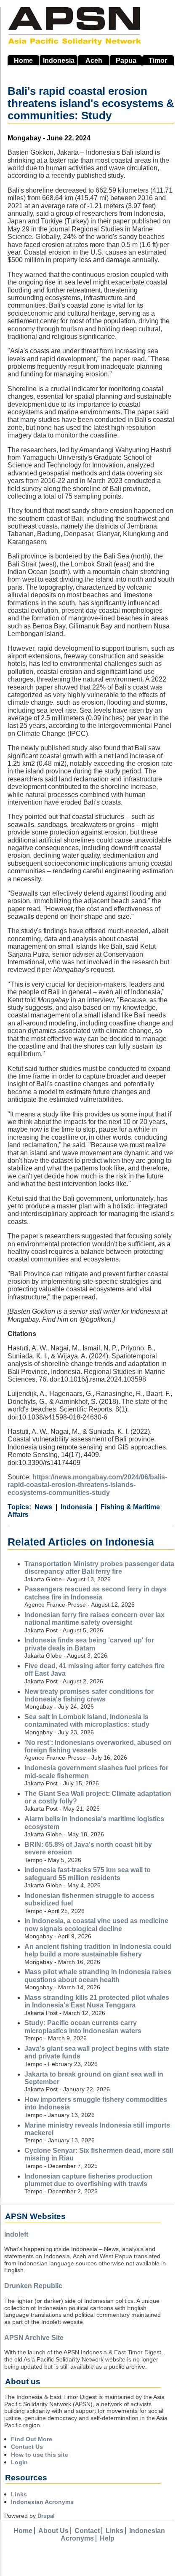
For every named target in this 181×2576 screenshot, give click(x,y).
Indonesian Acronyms (42, 2502)
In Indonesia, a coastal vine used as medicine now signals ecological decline (96, 1925)
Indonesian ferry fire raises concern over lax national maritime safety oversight (94, 1619)
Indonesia (59, 60)
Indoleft (16, 2234)
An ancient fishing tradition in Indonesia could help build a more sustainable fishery (98, 1950)
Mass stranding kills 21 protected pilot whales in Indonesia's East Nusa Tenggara (97, 2001)
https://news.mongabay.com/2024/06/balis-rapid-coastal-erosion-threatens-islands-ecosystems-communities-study (87, 1485)
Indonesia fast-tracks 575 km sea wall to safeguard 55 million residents (88, 1874)
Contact (87, 2531)
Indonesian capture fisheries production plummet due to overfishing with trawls (88, 2180)
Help (107, 2538)
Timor (158, 60)
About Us (53, 2531)
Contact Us (27, 2447)
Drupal (46, 2516)
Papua (126, 60)
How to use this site (40, 2455)
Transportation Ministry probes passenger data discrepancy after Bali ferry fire (99, 1568)
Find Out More (32, 2439)
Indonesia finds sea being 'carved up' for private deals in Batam (89, 1644)
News (43, 1507)
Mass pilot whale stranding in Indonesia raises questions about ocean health (98, 1976)
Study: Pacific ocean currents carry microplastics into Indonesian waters (83, 2027)
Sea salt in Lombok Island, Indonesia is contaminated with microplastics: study (87, 1721)
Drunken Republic (33, 2286)
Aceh (94, 60)
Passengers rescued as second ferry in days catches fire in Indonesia (96, 1593)
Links (19, 2494)
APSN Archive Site (34, 2338)
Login (19, 2462)
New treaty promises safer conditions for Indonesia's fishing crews (89, 1695)
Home (23, 60)
